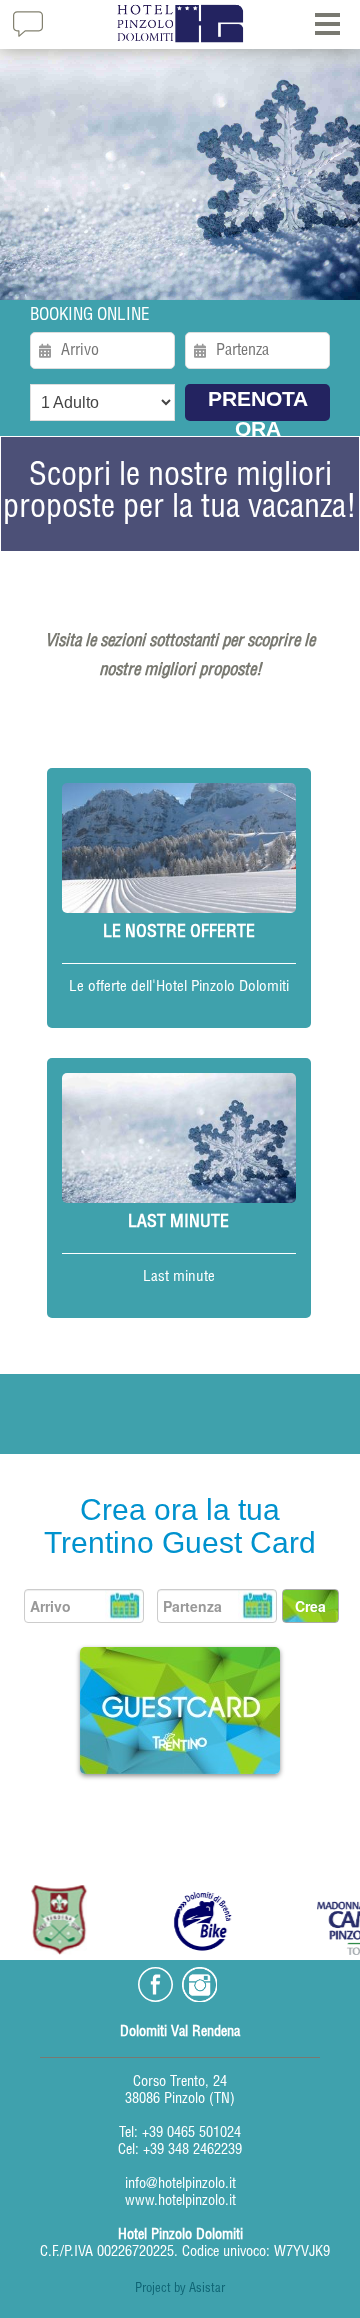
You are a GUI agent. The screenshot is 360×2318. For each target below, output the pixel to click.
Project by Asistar (180, 2289)
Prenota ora (258, 404)
